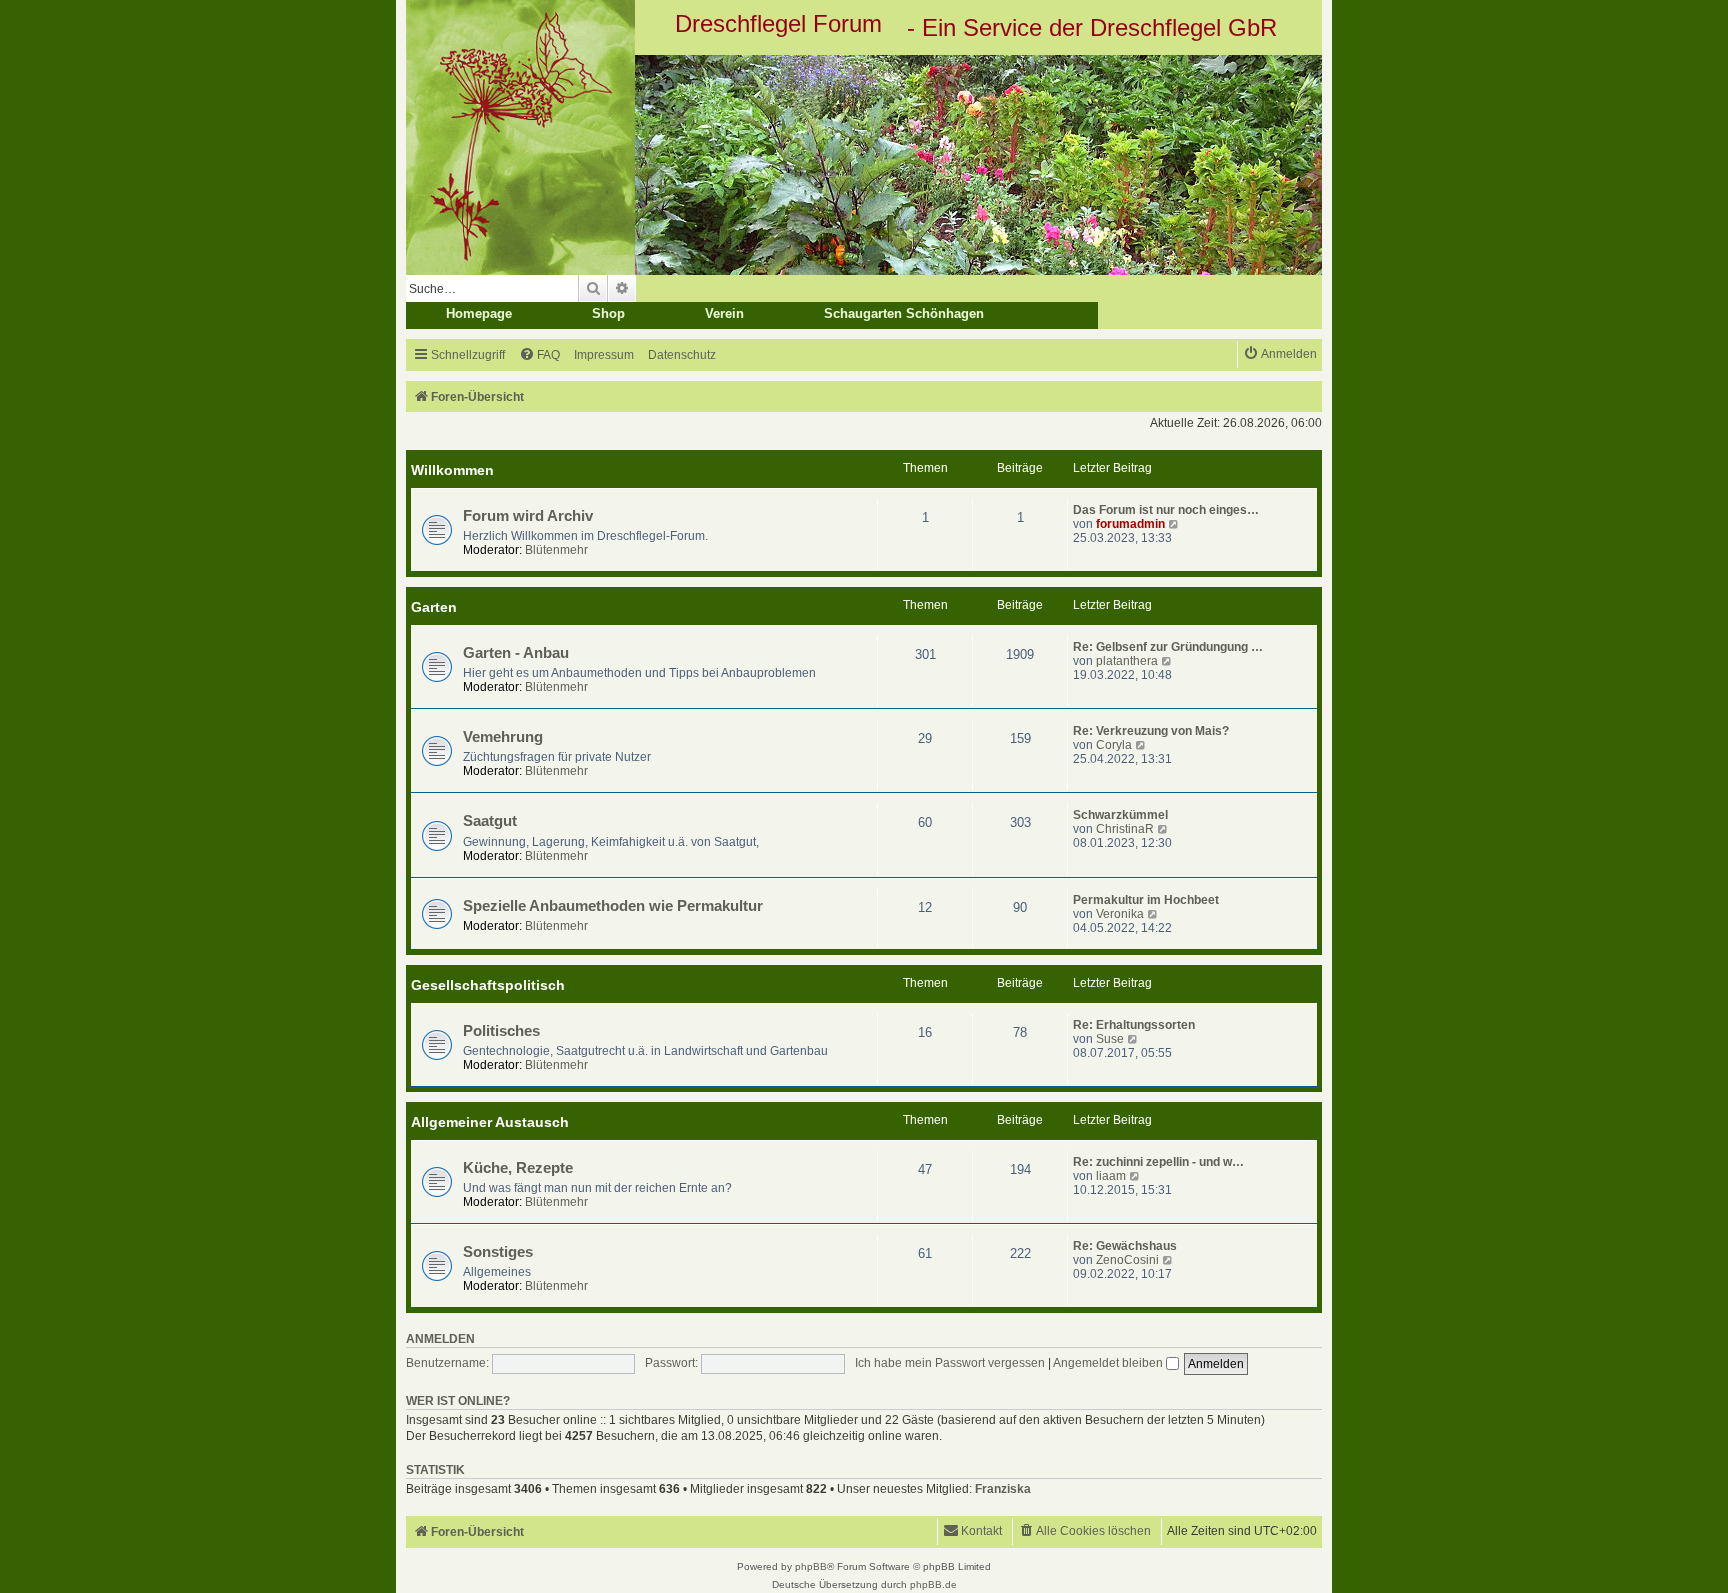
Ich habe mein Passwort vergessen (950, 1363)
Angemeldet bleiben (1109, 1363)
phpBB (811, 1566)
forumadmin (1130, 524)
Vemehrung (503, 737)
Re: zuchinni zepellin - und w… (1158, 1162)
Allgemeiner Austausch (490, 1122)
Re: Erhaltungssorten (1134, 1025)
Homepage (479, 313)
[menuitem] (539, 355)
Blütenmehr (556, 550)
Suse (1110, 1039)
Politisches (501, 1031)
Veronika (1120, 914)
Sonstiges (498, 1252)
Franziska (1003, 1489)
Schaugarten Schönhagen (904, 313)
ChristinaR (1125, 829)
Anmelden (440, 1339)
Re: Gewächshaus (1125, 1246)
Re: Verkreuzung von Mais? (1151, 731)
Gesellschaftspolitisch (488, 985)
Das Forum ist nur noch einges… (1166, 510)
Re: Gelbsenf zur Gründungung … (1168, 647)
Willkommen (452, 470)
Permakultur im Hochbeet (1146, 900)
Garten (434, 607)
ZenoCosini (1127, 1260)
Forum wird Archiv (528, 516)
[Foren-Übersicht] (864, 165)
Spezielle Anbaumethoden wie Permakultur (613, 906)
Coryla (1114, 745)
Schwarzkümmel (1120, 815)
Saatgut (490, 821)
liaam (1111, 1176)
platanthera (1127, 661)
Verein (724, 313)
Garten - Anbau (516, 653)
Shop (608, 313)
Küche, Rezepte (518, 1168)
